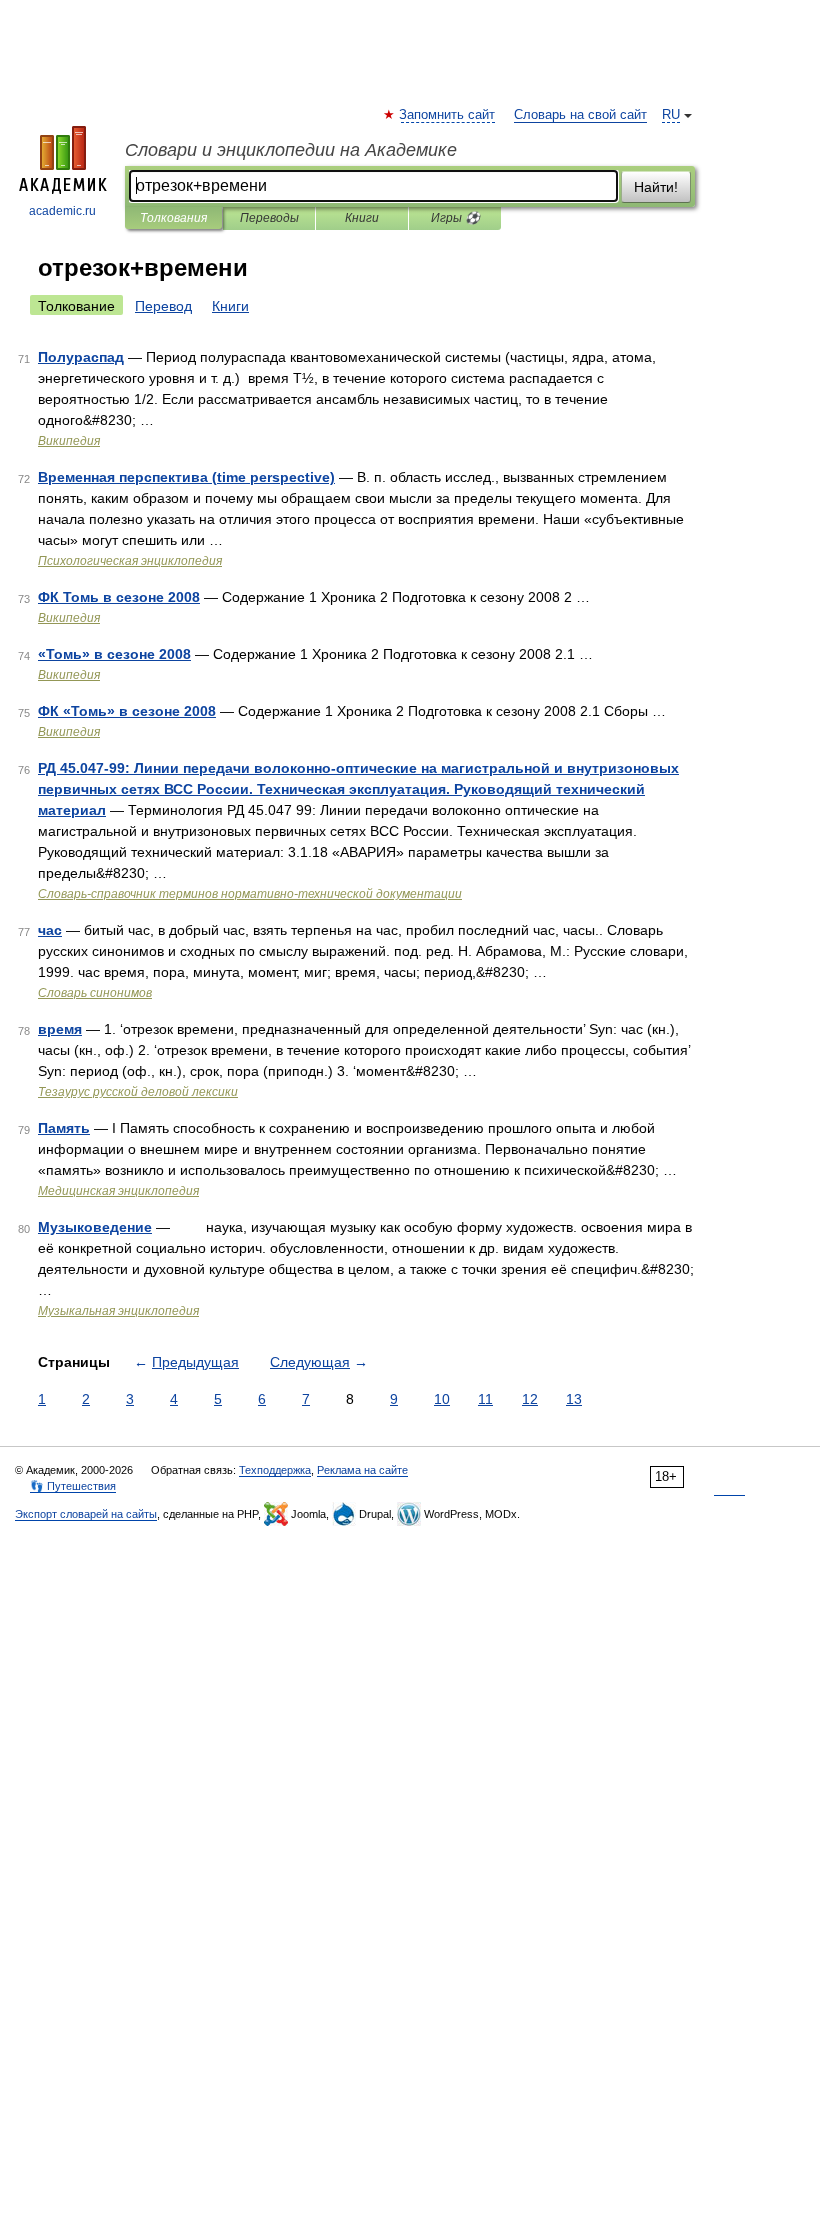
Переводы (269, 218)
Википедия (69, 441)
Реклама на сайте (362, 1470)
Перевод (163, 306)
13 (574, 1399)
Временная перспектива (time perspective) (186, 477)
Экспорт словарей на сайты (86, 1514)
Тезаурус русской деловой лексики (138, 1092)
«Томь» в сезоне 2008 (114, 654)
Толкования (173, 218)
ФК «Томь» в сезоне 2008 (127, 711)
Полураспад (81, 357)
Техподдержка (275, 1470)
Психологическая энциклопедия (130, 561)
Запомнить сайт (448, 115)
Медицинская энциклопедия (118, 1191)
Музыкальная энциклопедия (118, 1311)
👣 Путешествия (73, 1486)
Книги (362, 218)
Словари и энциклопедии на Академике (291, 150)
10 (442, 1399)
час (50, 930)
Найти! (656, 187)
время (60, 1029)
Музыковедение (95, 1227)
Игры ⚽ (455, 218)
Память (64, 1128)
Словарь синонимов (95, 993)
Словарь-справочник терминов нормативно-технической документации (250, 894)
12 (530, 1399)
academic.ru (62, 211)
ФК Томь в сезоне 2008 (119, 597)
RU (671, 115)
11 (485, 1399)
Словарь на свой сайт (580, 115)
